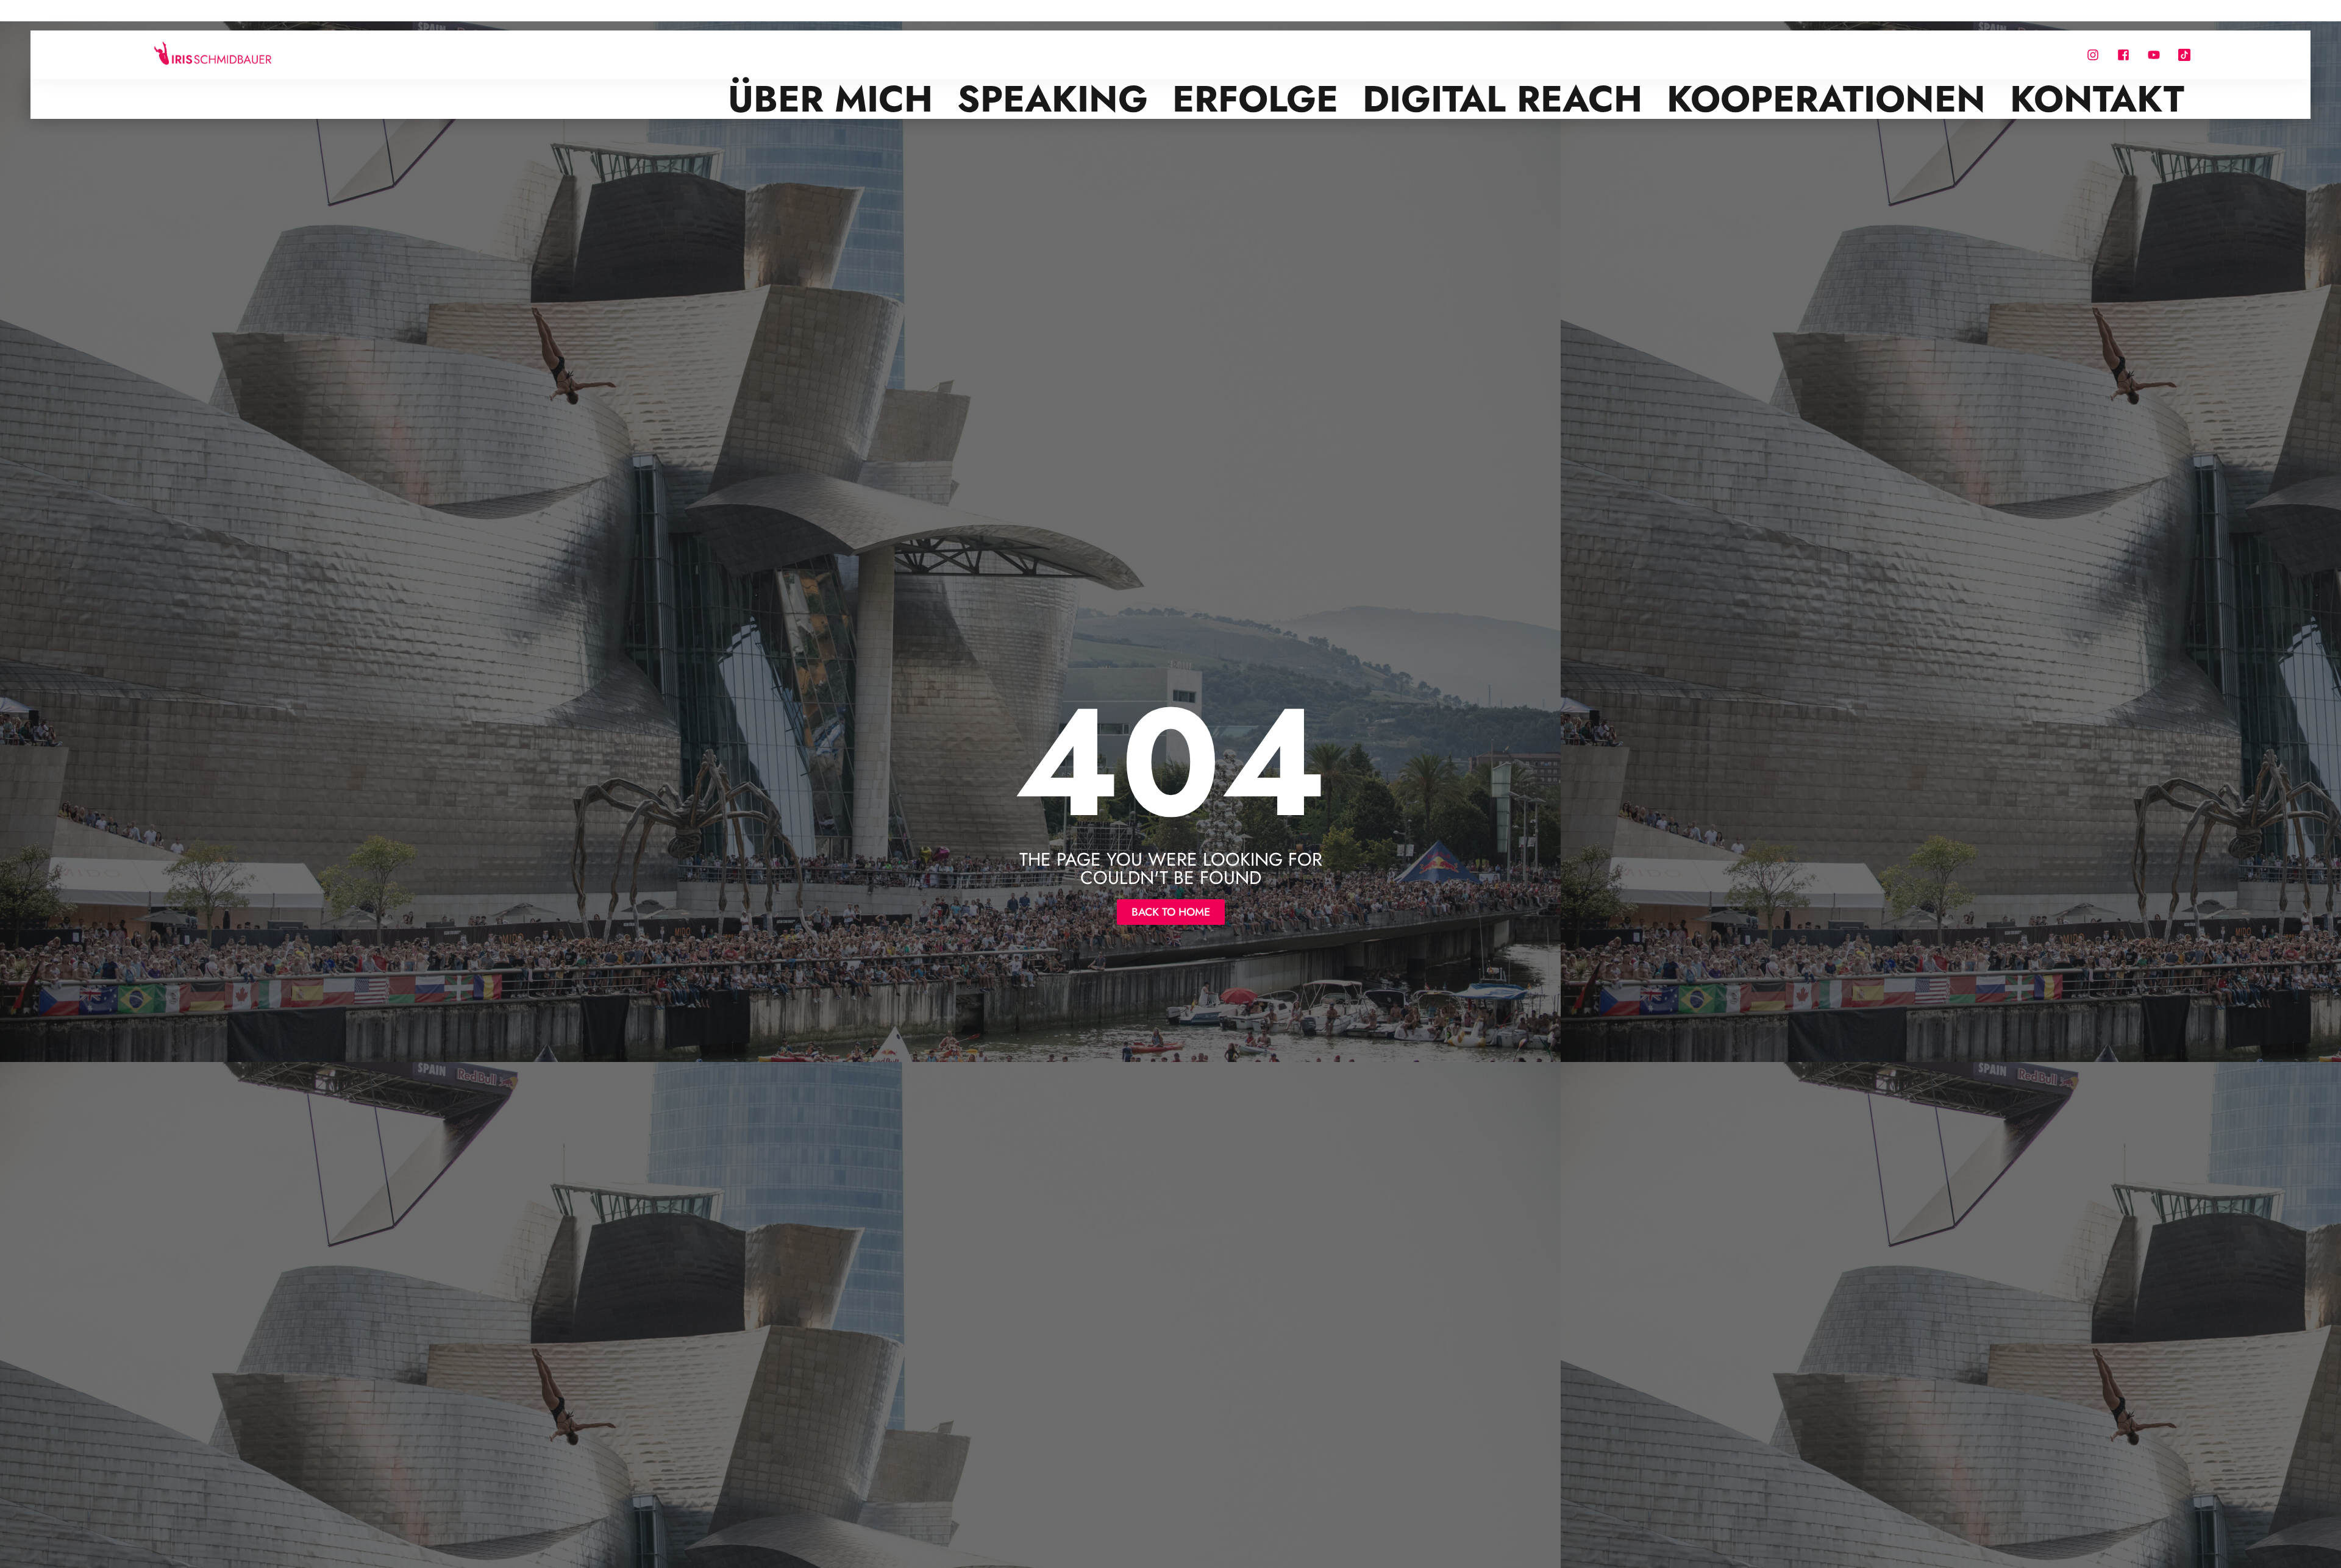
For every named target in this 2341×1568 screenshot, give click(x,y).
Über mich (830, 99)
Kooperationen (1826, 99)
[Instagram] (2093, 55)
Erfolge (1255, 99)
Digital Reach (1502, 99)
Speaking (1053, 99)
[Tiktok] (2184, 55)
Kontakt (2097, 99)
